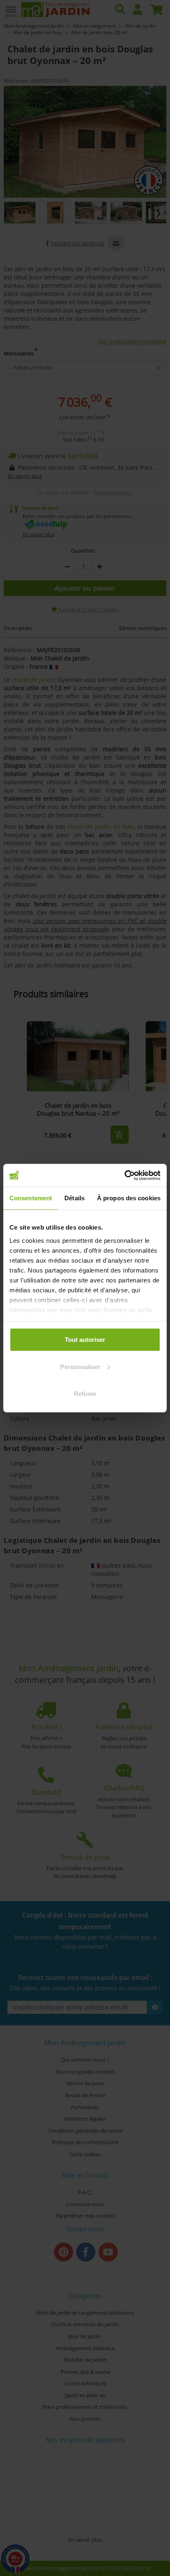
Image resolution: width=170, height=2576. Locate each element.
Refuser (85, 1394)
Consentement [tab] (31, 1198)
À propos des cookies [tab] (129, 1198)
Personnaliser (80, 1366)
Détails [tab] (74, 1198)
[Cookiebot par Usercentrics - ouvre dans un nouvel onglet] (124, 1175)
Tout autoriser (85, 1340)
